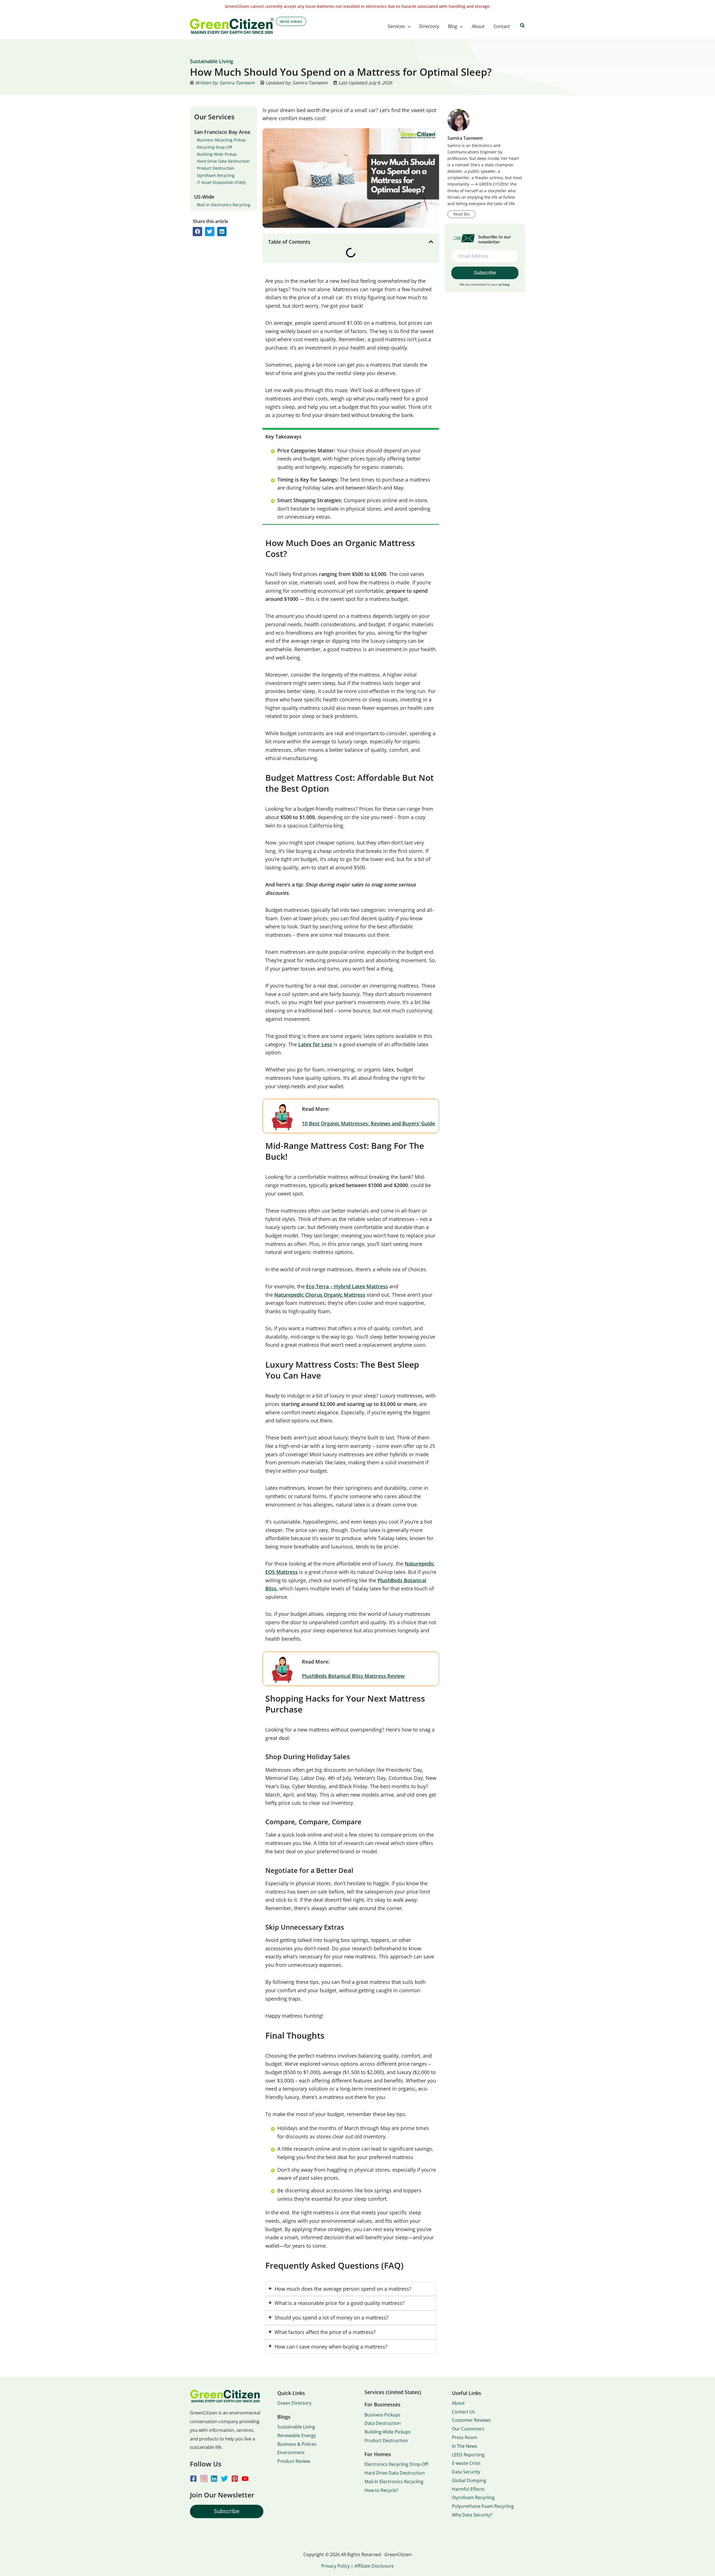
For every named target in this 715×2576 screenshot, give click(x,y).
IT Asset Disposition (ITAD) (221, 182)
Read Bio (462, 214)
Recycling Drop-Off (214, 147)
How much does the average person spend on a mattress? (343, 2289)
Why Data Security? (472, 2515)
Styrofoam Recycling (216, 175)
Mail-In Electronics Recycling (224, 205)
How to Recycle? (381, 2490)
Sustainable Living (296, 2427)
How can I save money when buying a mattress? (331, 2347)
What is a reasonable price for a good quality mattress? (339, 2303)
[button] (408, 26)
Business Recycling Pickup (221, 140)
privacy (504, 284)
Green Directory (294, 2403)
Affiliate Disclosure (374, 2566)
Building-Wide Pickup (217, 154)
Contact (502, 26)
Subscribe (227, 2511)
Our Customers (468, 2429)
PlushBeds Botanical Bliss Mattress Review (353, 1676)
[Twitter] (224, 2479)
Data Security (466, 2472)
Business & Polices (297, 2444)
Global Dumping (469, 2480)
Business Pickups (382, 2415)
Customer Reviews (471, 2420)
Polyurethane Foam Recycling (483, 2506)
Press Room (465, 2437)
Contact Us (463, 2412)
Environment (291, 2452)
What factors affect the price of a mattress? (325, 2332)
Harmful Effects (468, 2489)
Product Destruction (216, 168)
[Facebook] (193, 2479)
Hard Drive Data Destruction (223, 161)
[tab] (351, 2289)
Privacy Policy (335, 2566)
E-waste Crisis (466, 2463)
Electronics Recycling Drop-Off (396, 2464)
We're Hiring (291, 22)
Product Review (294, 2461)
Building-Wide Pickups (388, 2432)
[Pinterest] (235, 2479)
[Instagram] (204, 2479)
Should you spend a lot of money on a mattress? (332, 2318)
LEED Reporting (468, 2455)
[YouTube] (245, 2479)
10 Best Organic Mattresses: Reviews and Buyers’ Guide (369, 1123)
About (478, 26)
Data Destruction (383, 2423)
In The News (465, 2446)
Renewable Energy (297, 2435)
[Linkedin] (214, 2479)
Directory (429, 26)
